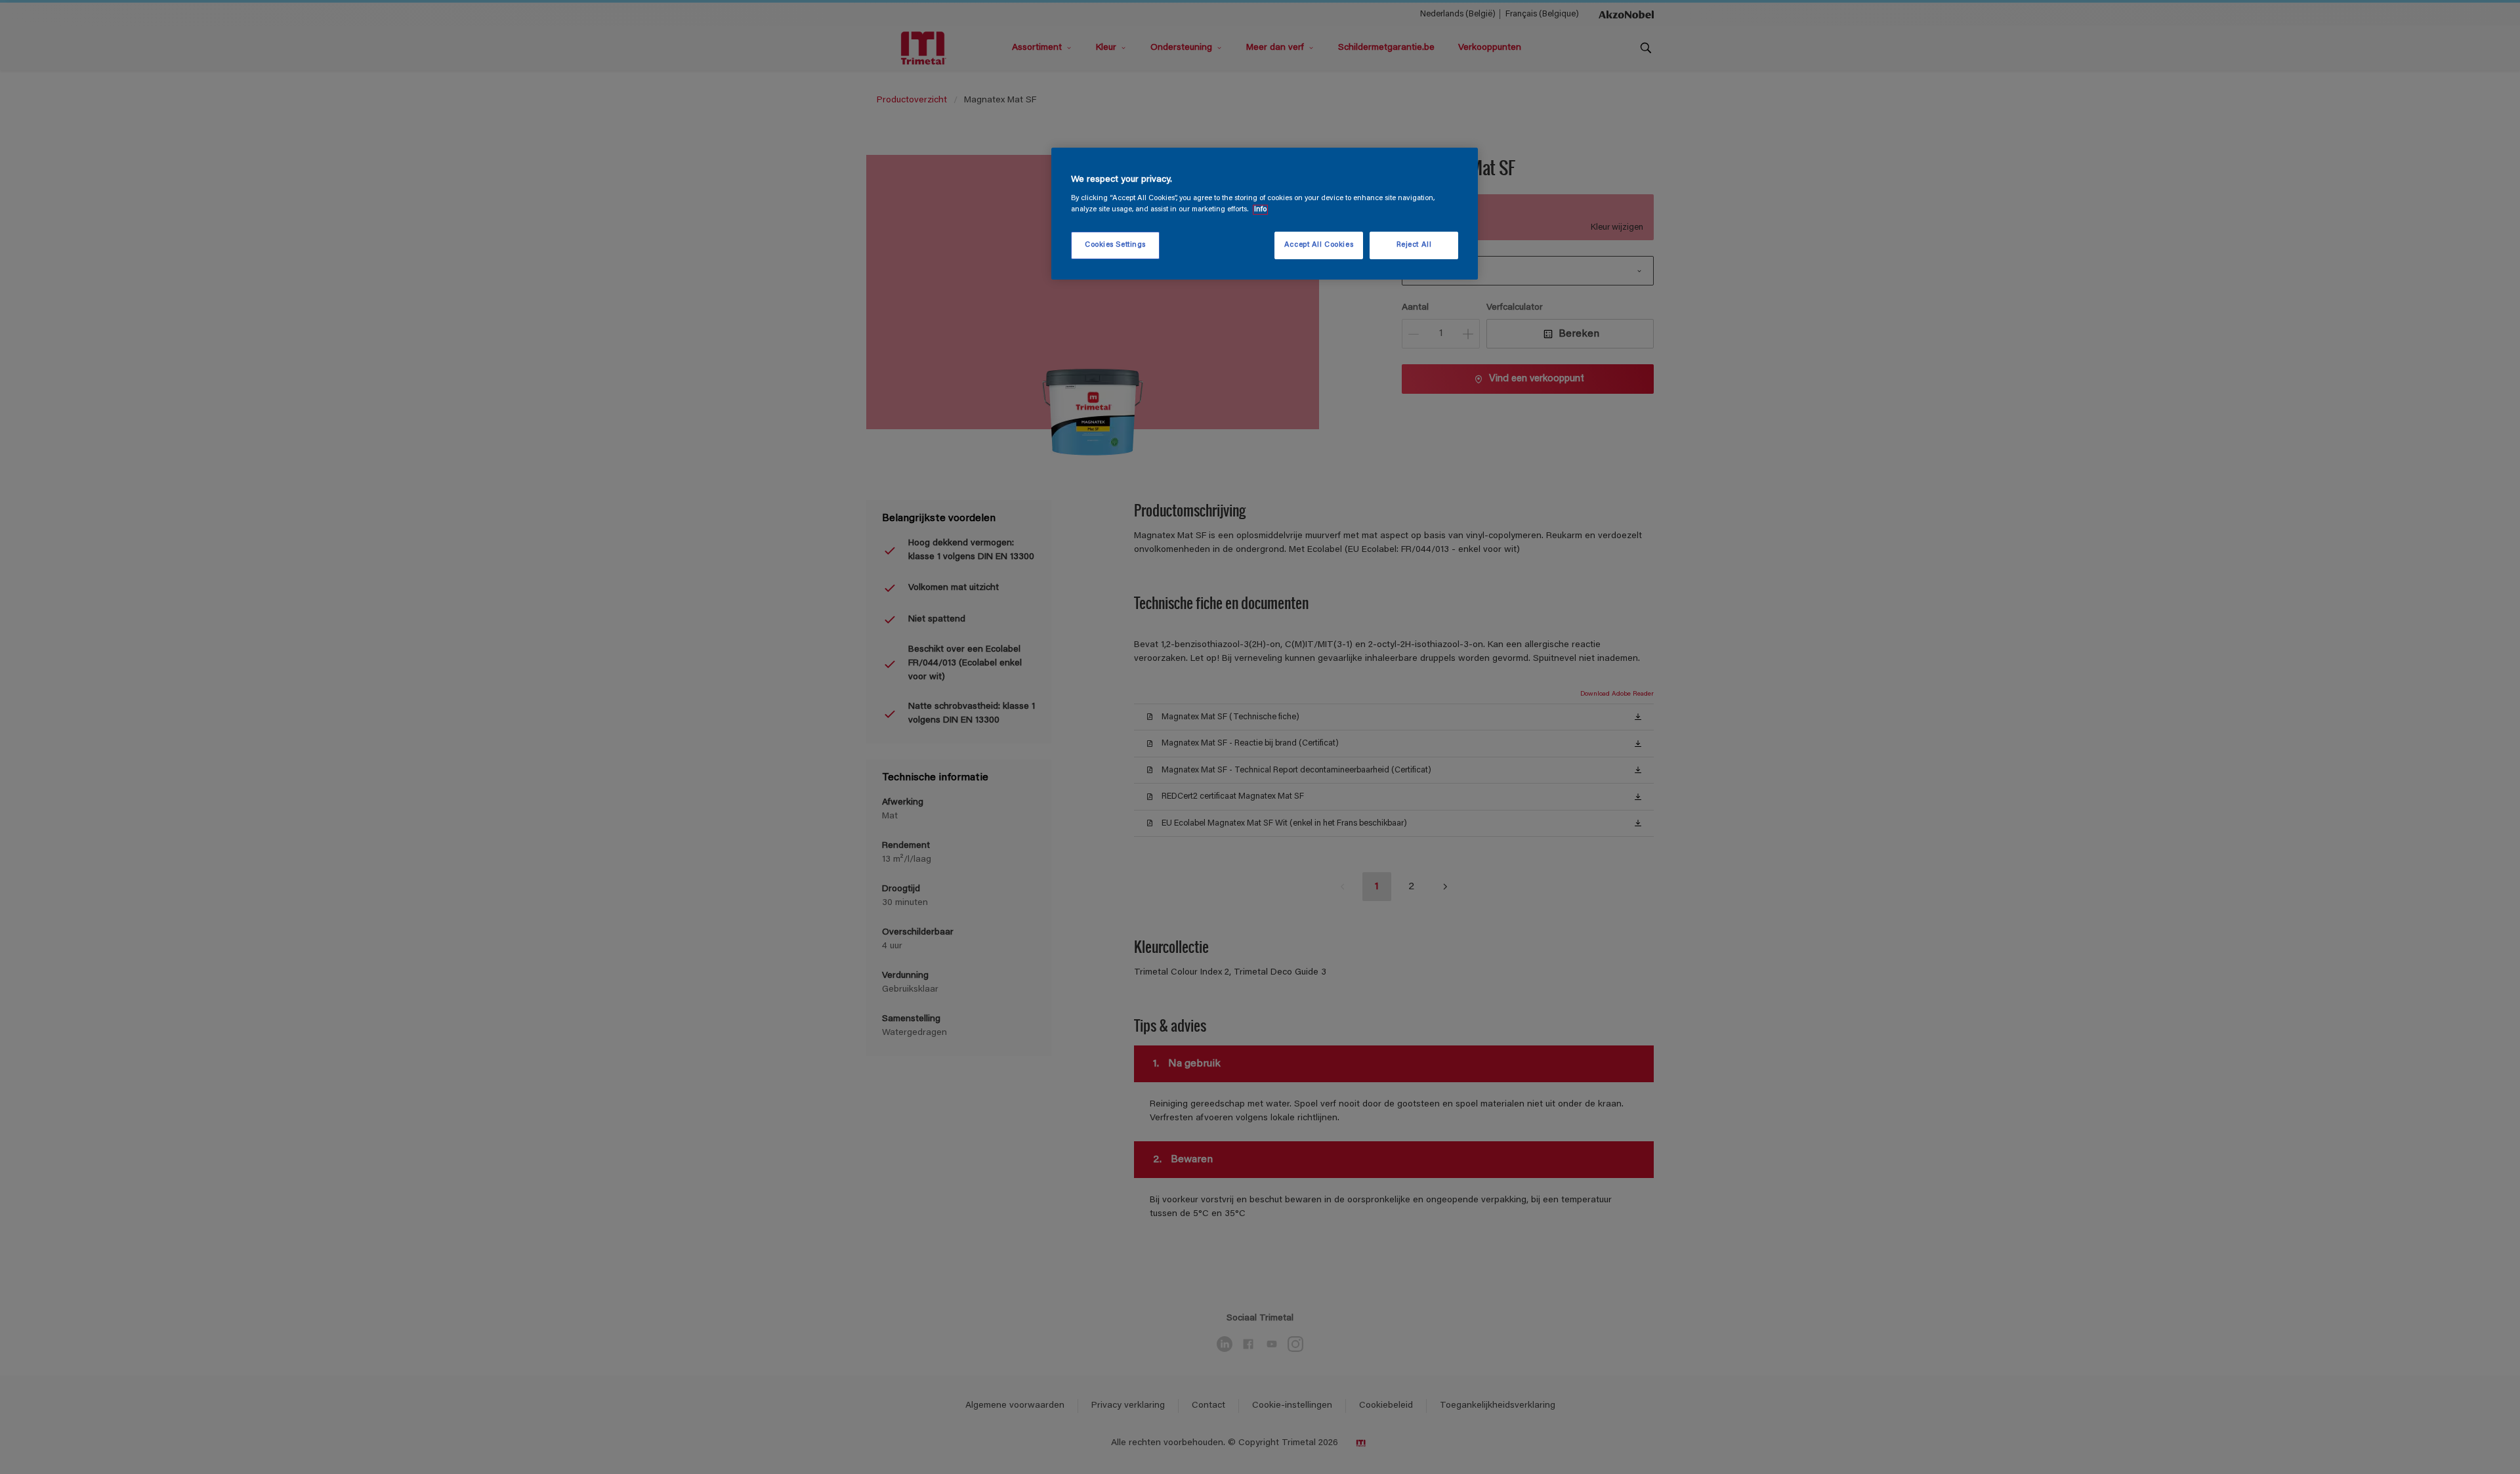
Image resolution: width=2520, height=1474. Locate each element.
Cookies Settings (1115, 245)
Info (1260, 210)
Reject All (1414, 245)
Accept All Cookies (1319, 245)
